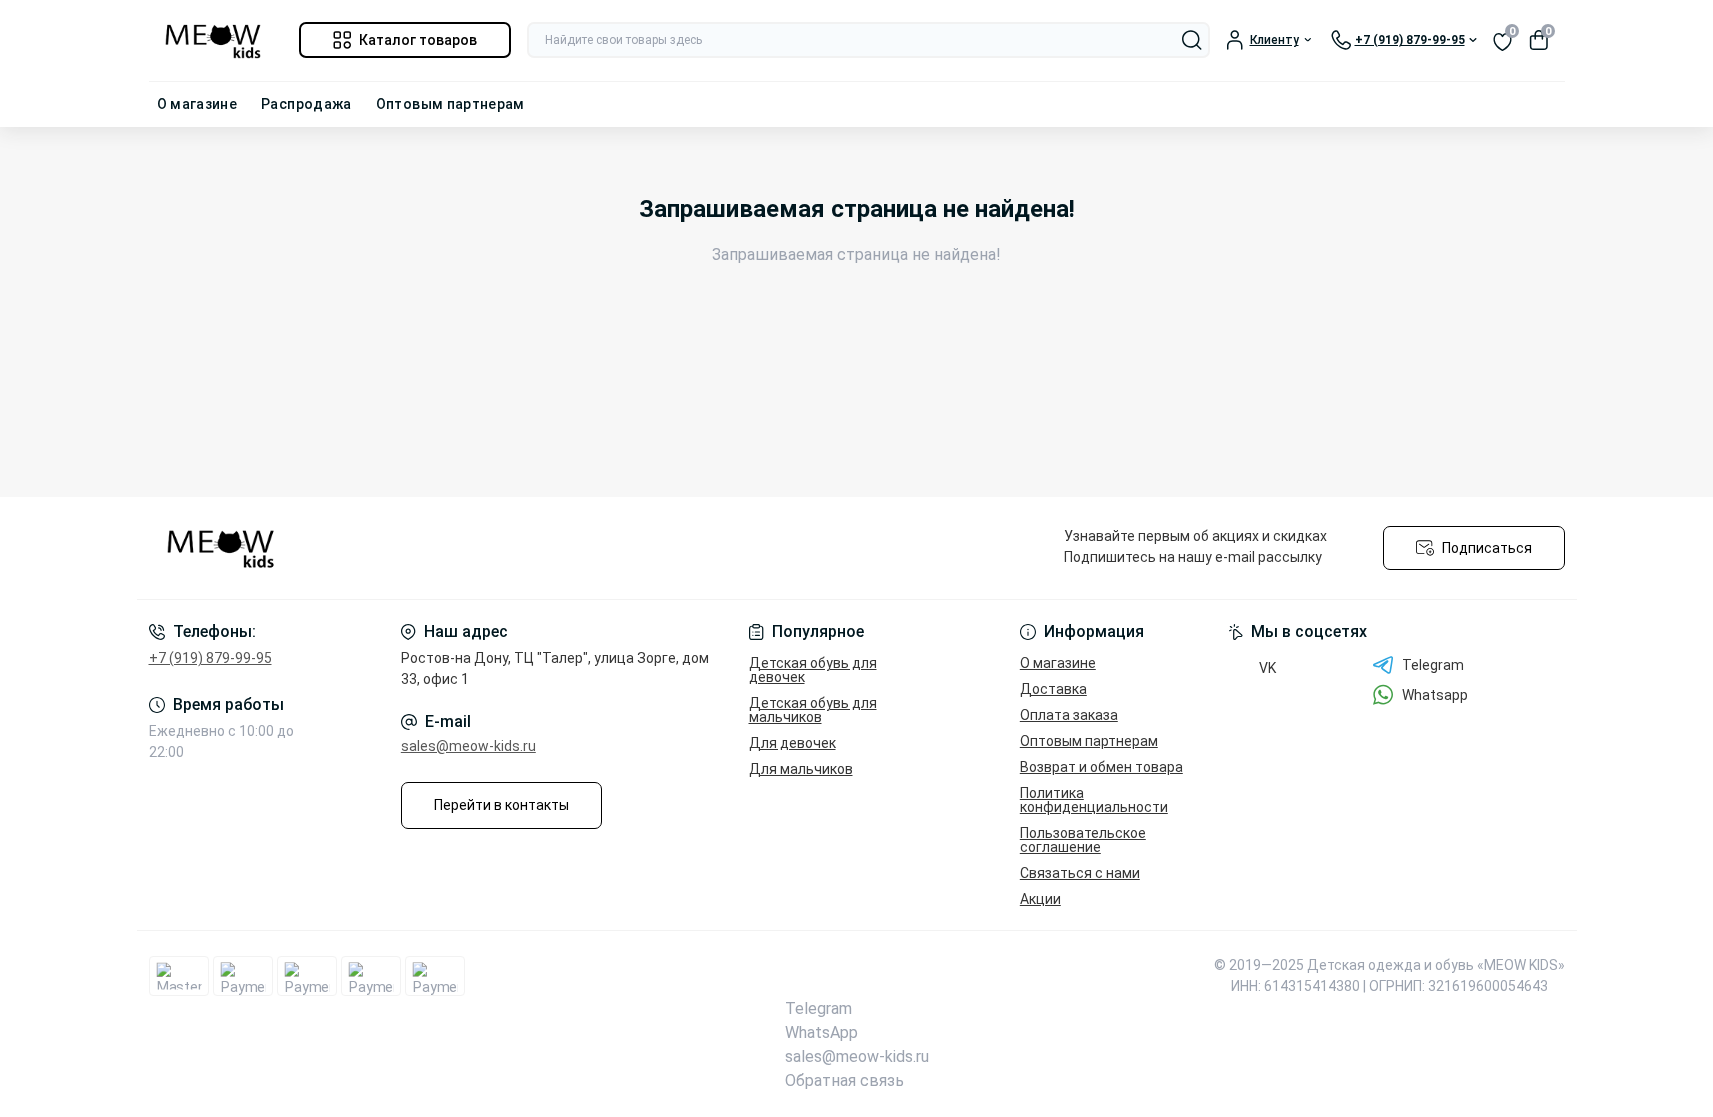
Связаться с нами (1080, 873)
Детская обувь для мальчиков (813, 710)
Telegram (1433, 665)
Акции (1040, 899)
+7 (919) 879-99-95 (210, 658)
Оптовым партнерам (450, 104)
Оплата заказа (1069, 715)
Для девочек (792, 743)
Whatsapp (1435, 695)
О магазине (197, 104)
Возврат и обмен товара (1101, 767)
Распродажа (306, 104)
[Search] (1192, 40)
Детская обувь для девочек (813, 670)
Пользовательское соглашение (1083, 840)
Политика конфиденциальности (1094, 800)
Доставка (1053, 689)
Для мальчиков (801, 769)
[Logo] (216, 40)
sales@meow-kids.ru (468, 746)
